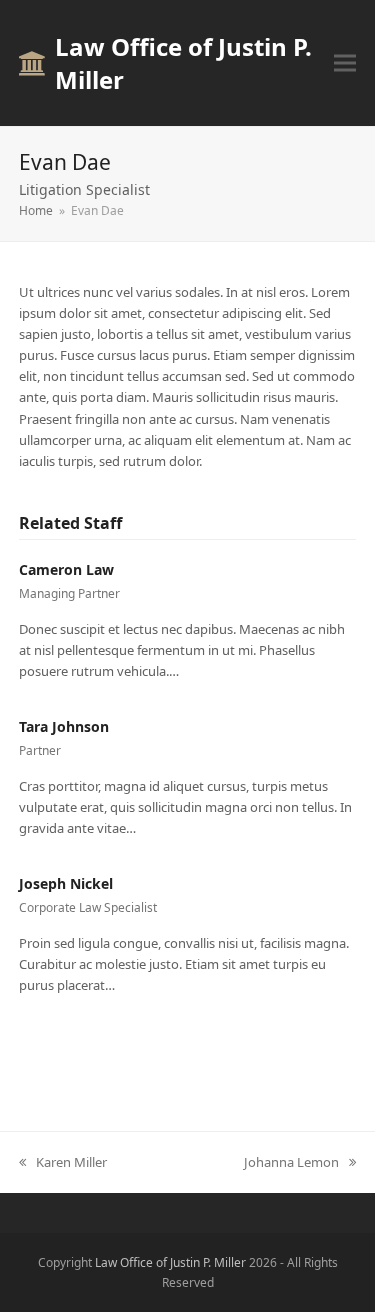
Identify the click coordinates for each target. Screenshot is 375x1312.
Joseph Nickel (66, 883)
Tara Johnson (64, 726)
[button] (345, 63)
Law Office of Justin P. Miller (183, 63)
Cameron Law (66, 569)
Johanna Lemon (291, 1162)
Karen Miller (71, 1162)
